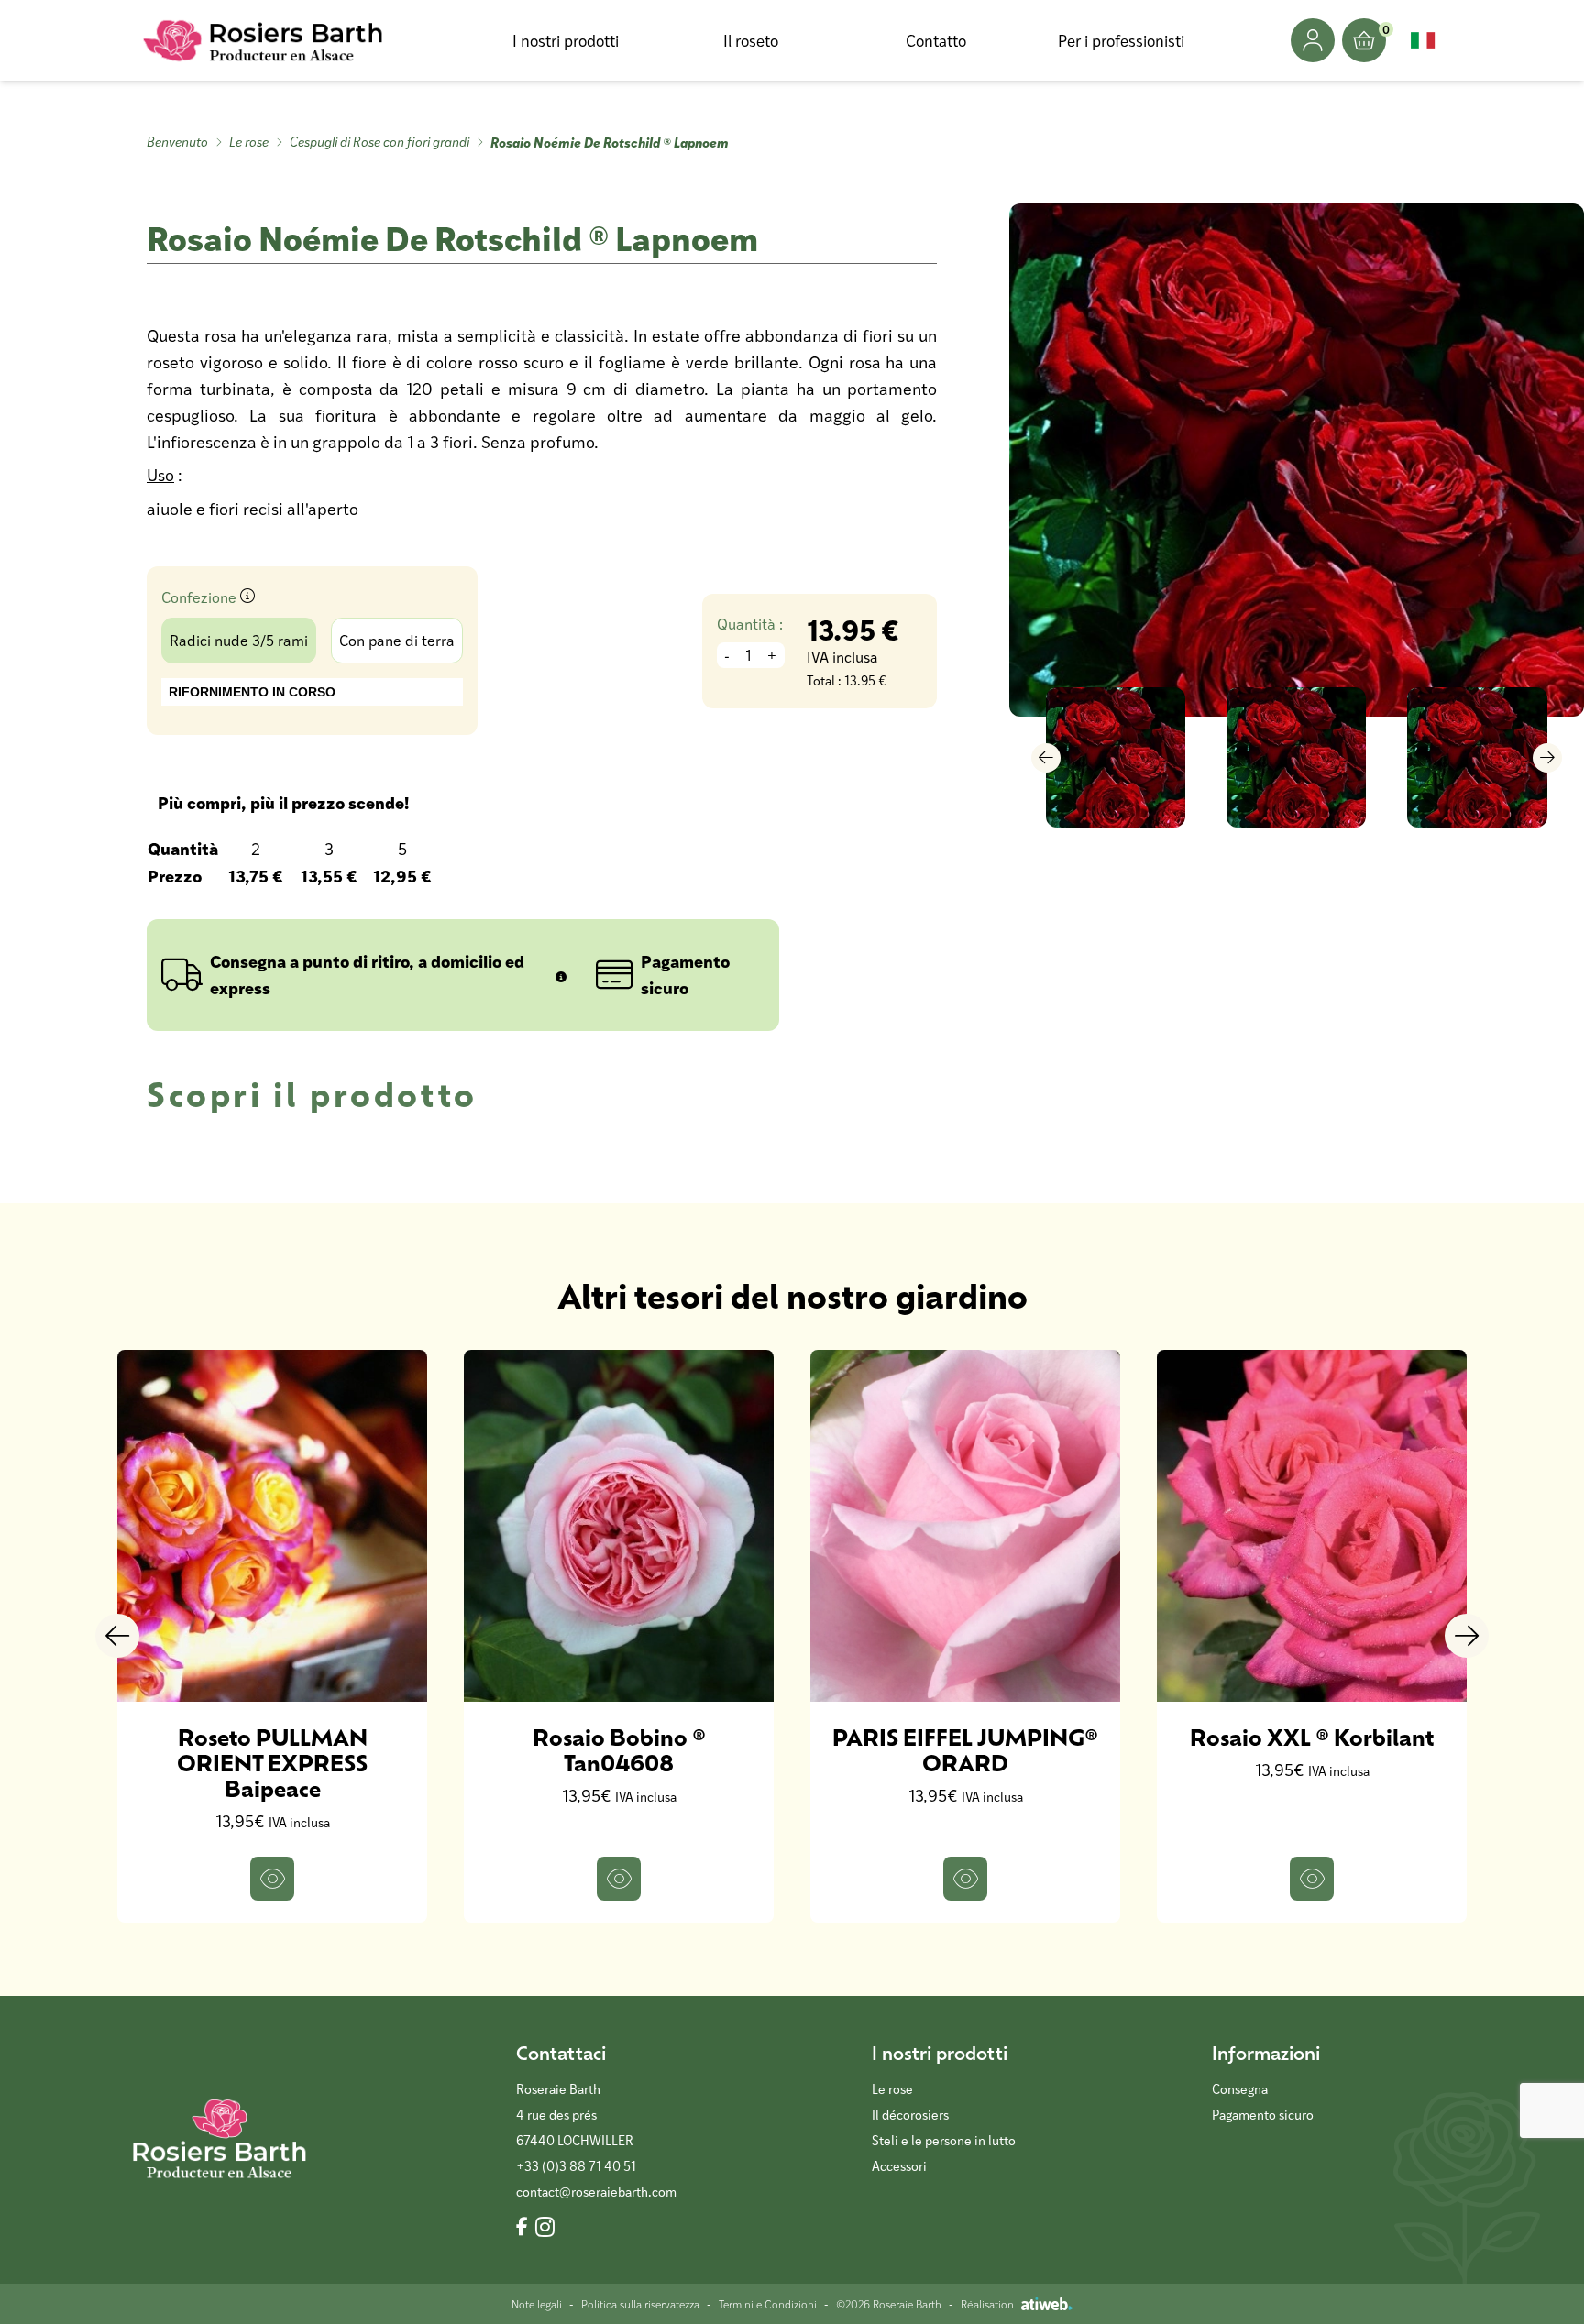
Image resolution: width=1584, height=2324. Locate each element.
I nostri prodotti (566, 40)
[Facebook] (522, 2228)
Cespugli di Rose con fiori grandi (379, 142)
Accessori (899, 2166)
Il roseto (751, 40)
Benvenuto (177, 142)
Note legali (537, 2304)
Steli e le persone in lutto (944, 2140)
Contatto (936, 40)
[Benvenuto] (264, 40)
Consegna (1240, 2089)
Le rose (249, 142)
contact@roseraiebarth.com (596, 2192)
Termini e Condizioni (768, 2304)
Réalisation (987, 2304)
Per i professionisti (1121, 40)
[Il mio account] (1313, 40)
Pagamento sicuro (1263, 2115)
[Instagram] (545, 2228)
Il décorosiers (910, 2115)
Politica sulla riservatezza (640, 2304)
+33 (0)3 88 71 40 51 (576, 2166)
